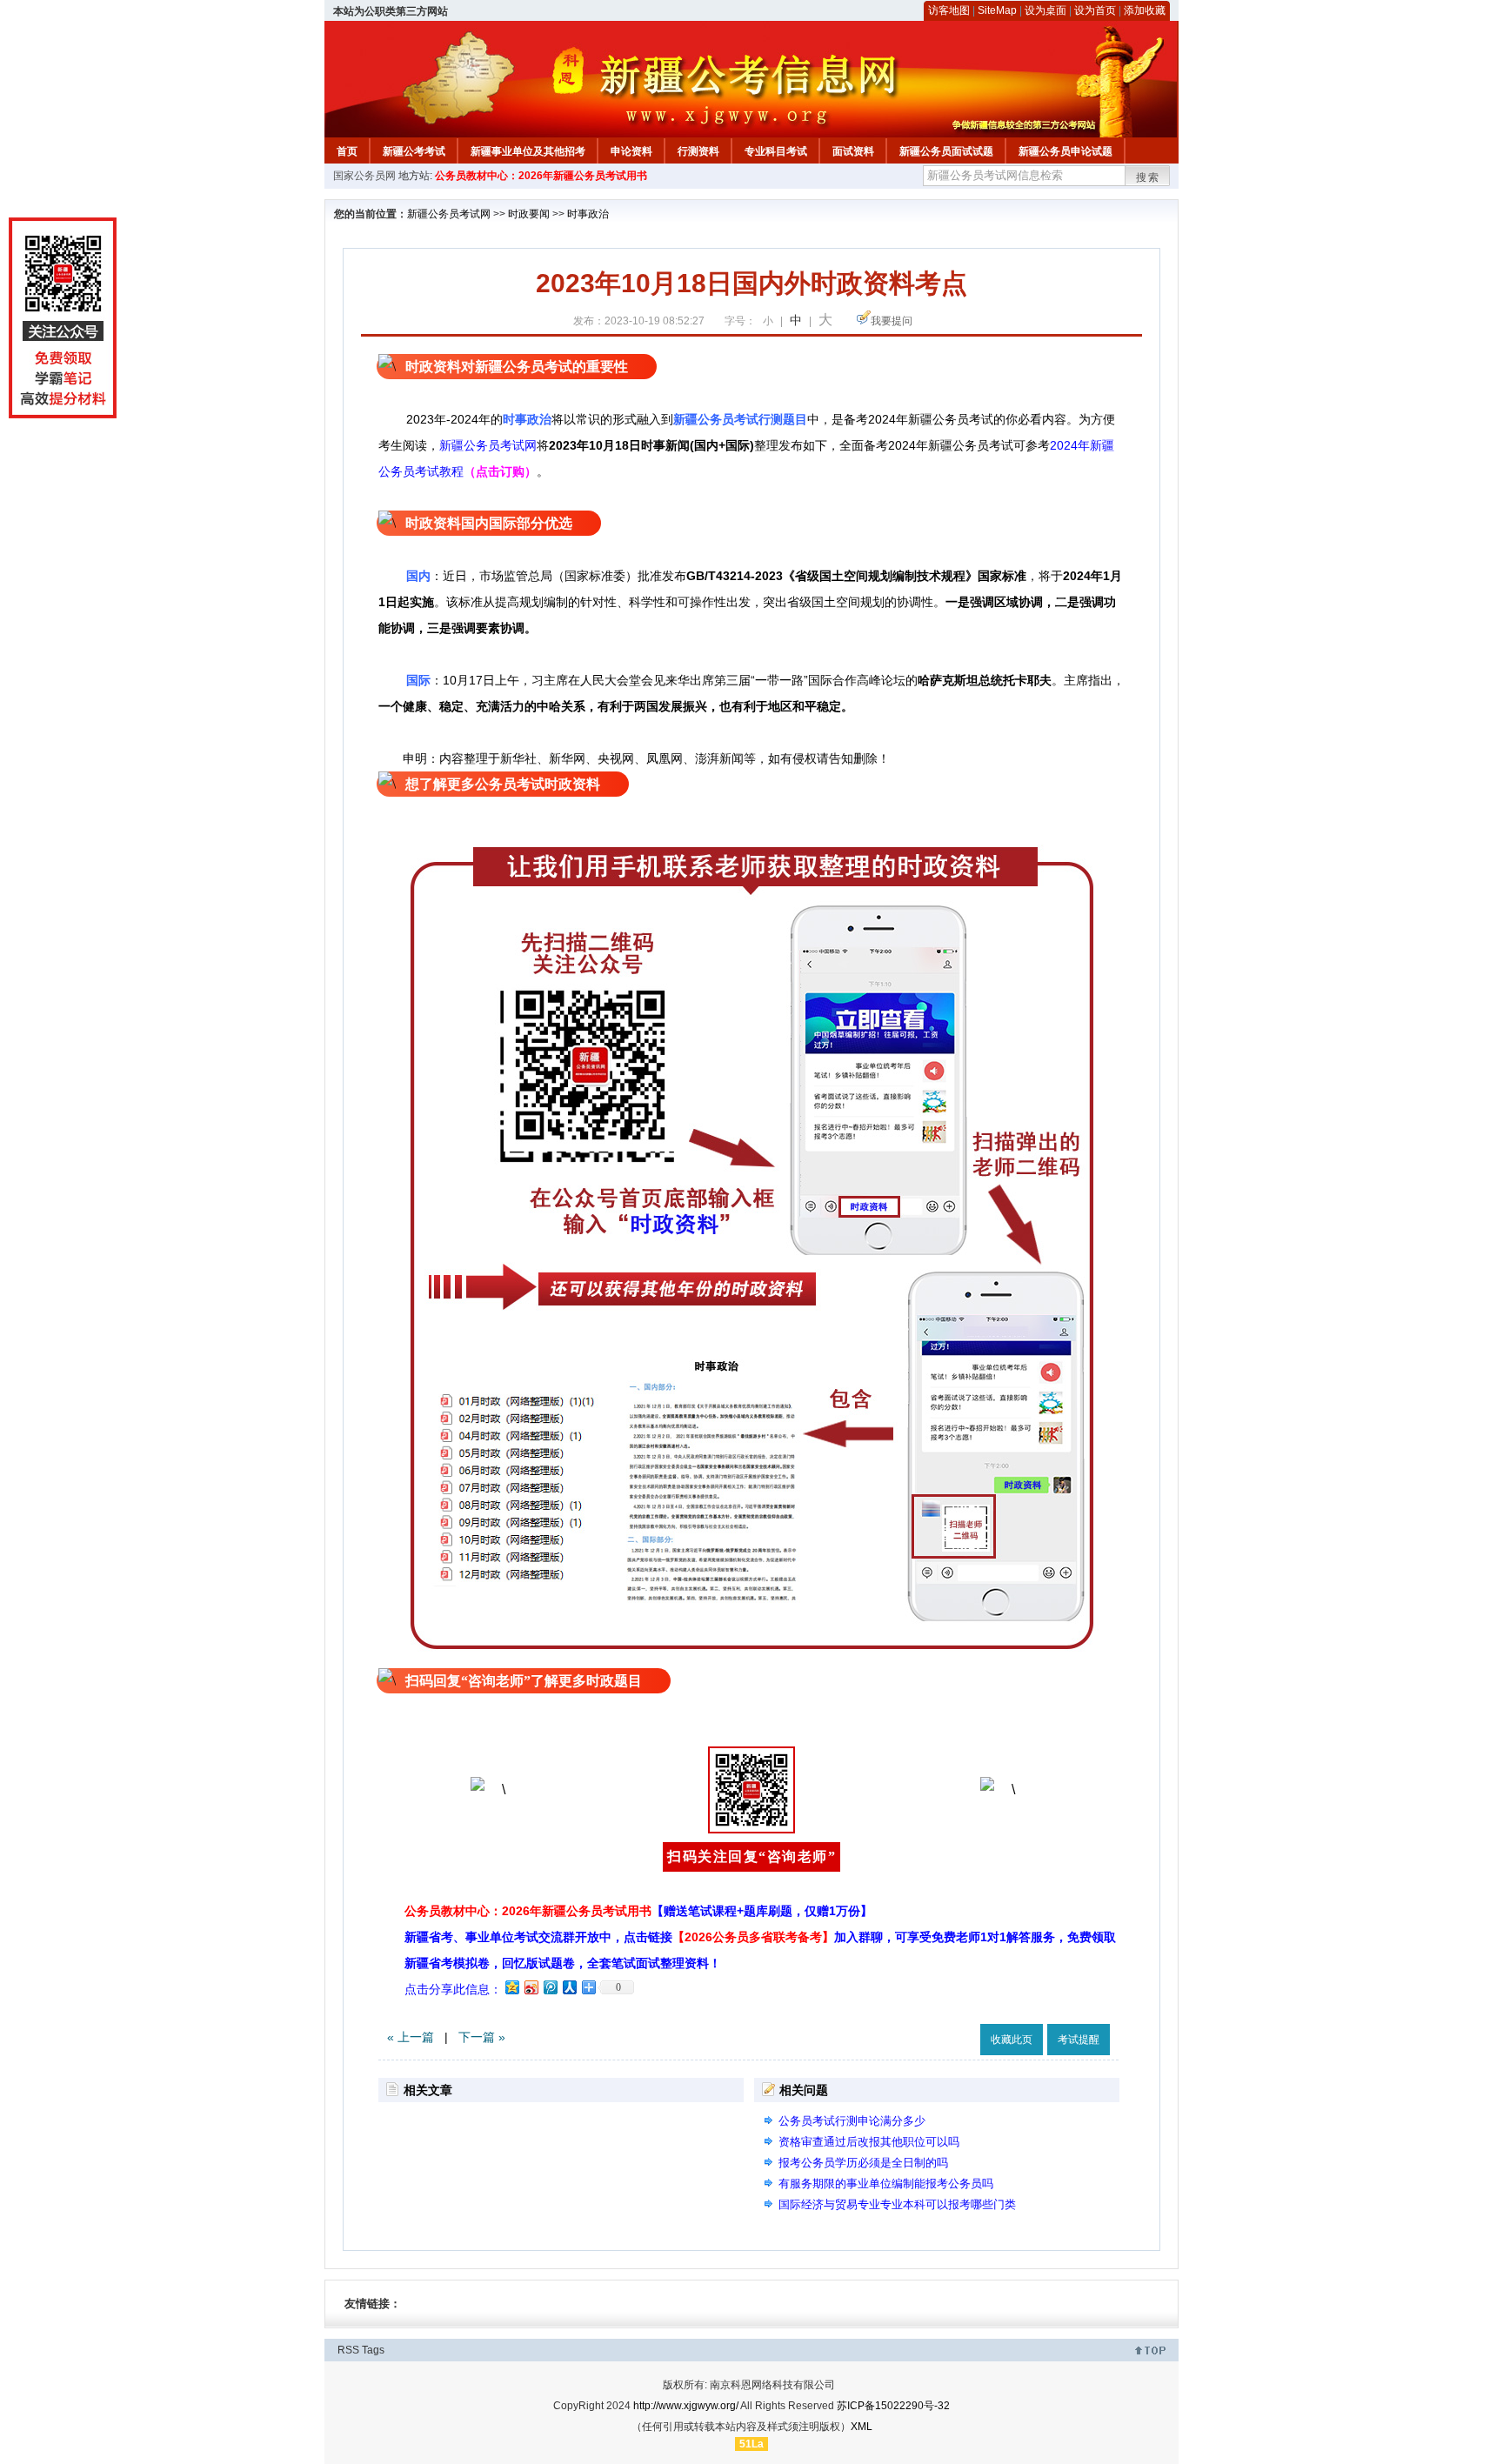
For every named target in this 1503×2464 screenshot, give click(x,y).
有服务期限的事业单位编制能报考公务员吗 (886, 2184)
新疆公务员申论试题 (1065, 151)
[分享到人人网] (569, 1987)
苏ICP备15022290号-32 (893, 2406)
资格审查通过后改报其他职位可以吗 (869, 2142)
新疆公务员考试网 (449, 214)
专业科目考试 (776, 151)
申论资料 (631, 151)
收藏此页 (1012, 2040)
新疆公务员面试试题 (946, 151)
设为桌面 (1045, 10)
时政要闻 (529, 214)
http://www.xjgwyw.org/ (686, 2406)
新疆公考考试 (414, 151)
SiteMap (997, 10)
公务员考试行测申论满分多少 (852, 2121)
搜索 (1148, 177)
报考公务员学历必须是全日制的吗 (863, 2163)
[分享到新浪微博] (531, 1987)
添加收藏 (1145, 10)
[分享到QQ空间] (511, 1987)
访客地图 (949, 10)
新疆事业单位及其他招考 (528, 151)
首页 (347, 151)
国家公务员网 (364, 176)
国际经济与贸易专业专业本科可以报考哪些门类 (897, 2204)
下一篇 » (482, 2037)
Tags (373, 2350)
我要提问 (892, 321)
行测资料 (698, 151)
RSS (348, 2350)
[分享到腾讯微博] (550, 1987)
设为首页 (1095, 10)
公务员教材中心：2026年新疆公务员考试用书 (541, 176)
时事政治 (588, 214)
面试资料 (853, 151)
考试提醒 (1079, 2040)
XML (862, 2427)
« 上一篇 (411, 2037)
